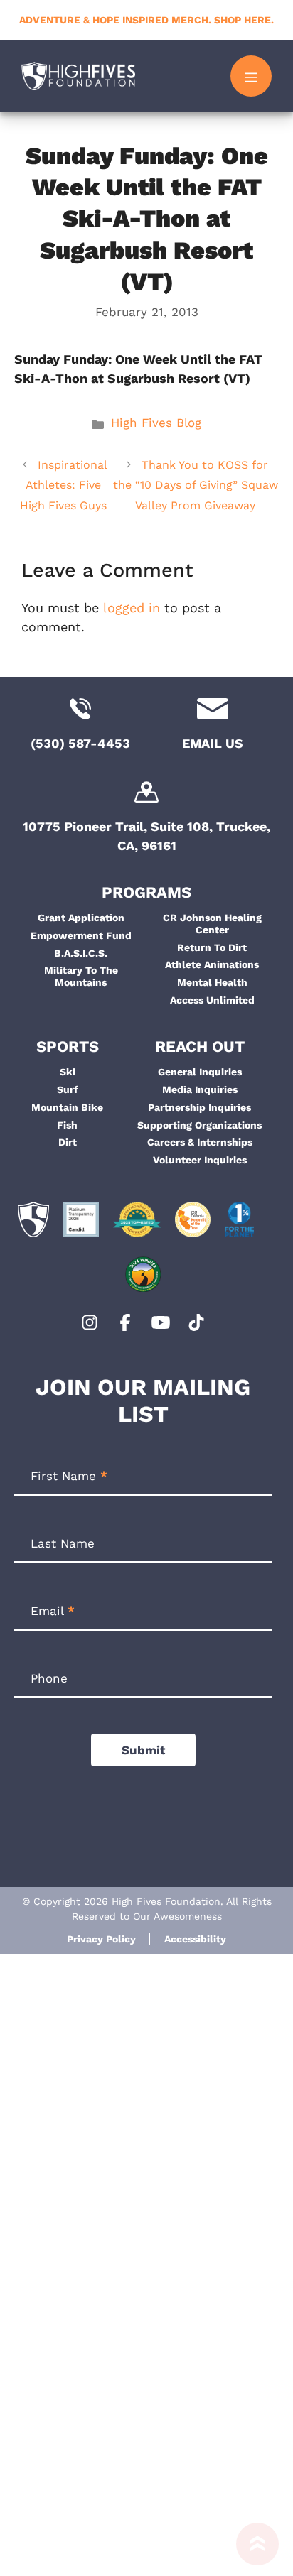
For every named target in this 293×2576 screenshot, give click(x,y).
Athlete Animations (212, 964)
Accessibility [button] (195, 1939)
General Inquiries (200, 1072)
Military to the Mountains (81, 976)
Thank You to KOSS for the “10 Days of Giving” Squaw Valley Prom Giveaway (196, 485)
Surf (68, 1089)
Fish (67, 1125)
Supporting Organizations (199, 1125)
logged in (132, 608)
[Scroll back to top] (257, 2549)
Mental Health (212, 982)
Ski (68, 1072)
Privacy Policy (101, 1939)
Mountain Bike (67, 1107)
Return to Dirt (212, 947)
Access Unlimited (212, 1000)
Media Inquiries (200, 1089)
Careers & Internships (200, 1142)
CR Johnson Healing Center (212, 924)
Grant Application (81, 918)
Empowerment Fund (81, 935)
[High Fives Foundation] (78, 76)
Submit (143, 1750)
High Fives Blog (156, 423)
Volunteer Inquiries (200, 1160)
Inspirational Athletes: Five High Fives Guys (64, 485)
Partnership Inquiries (199, 1107)
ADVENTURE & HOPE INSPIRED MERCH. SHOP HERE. (146, 20)
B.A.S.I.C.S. (81, 953)
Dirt (68, 1142)
